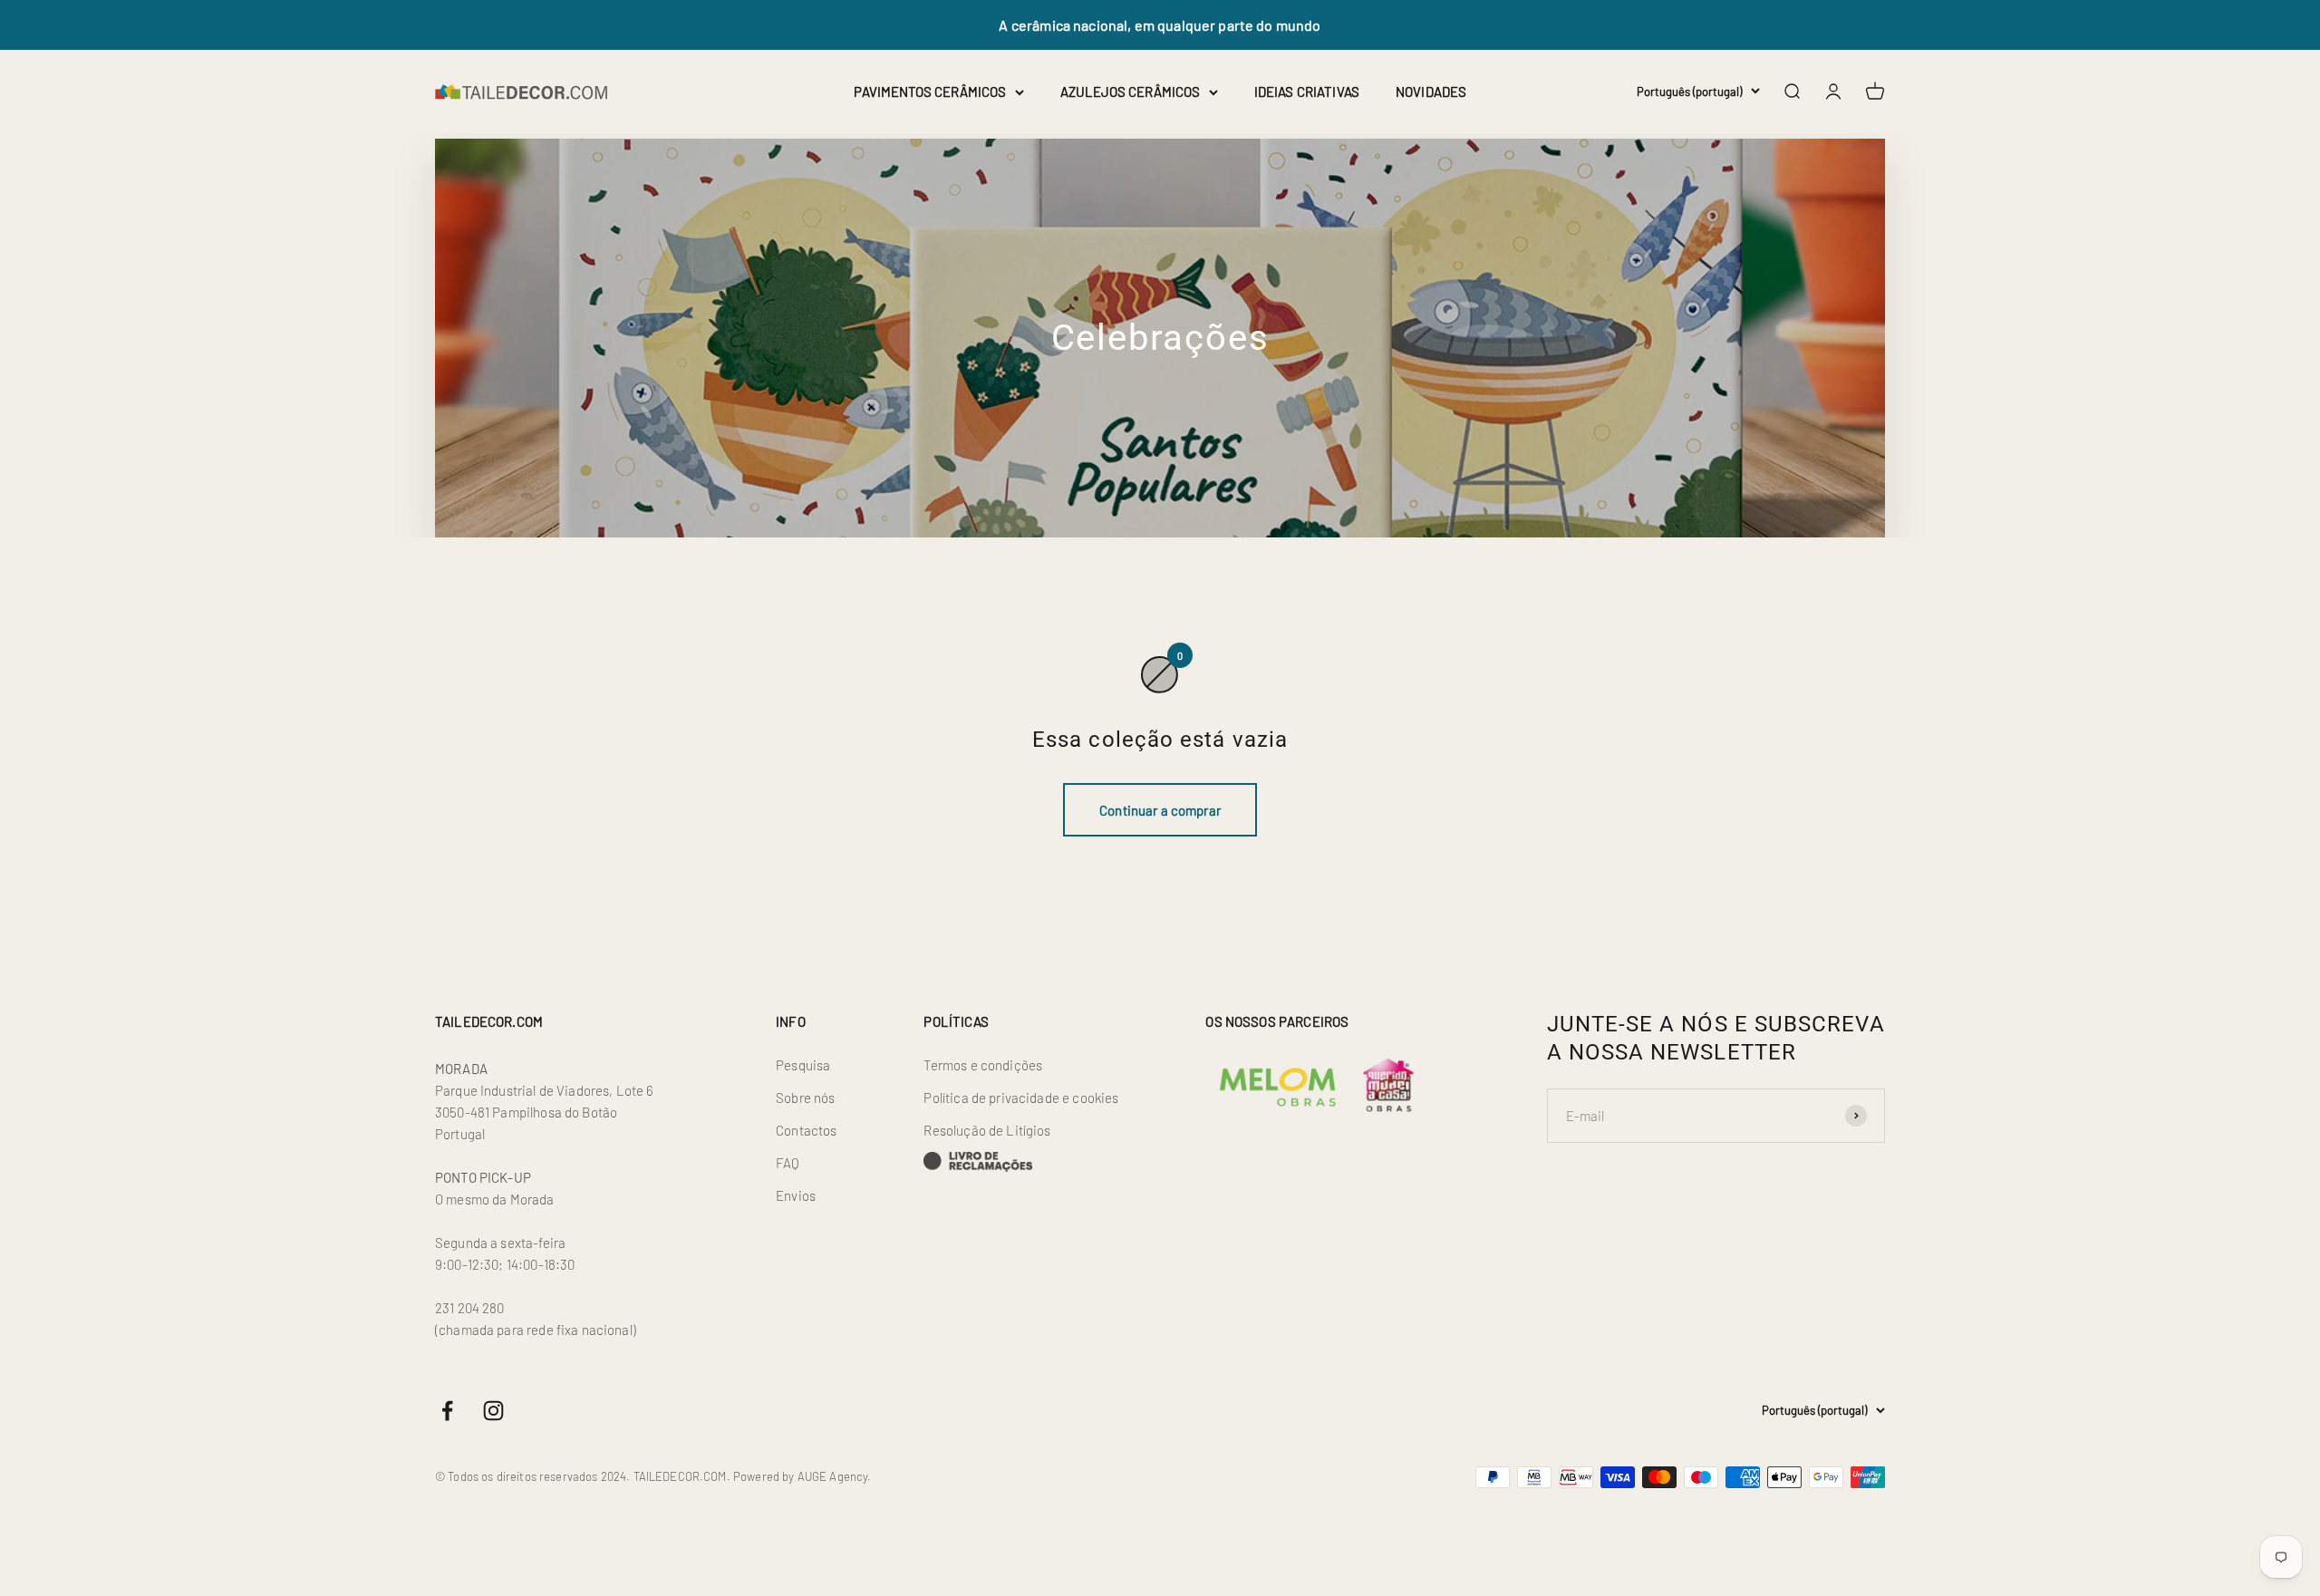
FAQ (788, 1163)
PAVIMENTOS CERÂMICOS (930, 92)
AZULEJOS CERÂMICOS (1130, 92)
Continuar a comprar (1160, 810)
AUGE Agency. (835, 1476)
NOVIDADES (1431, 92)
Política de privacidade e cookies (1021, 1098)
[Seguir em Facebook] (447, 1411)
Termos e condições (983, 1065)
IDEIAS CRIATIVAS (1307, 92)
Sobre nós (805, 1098)
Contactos (806, 1130)
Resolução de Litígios (987, 1130)
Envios (796, 1195)
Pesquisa (803, 1065)
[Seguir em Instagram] (493, 1411)
